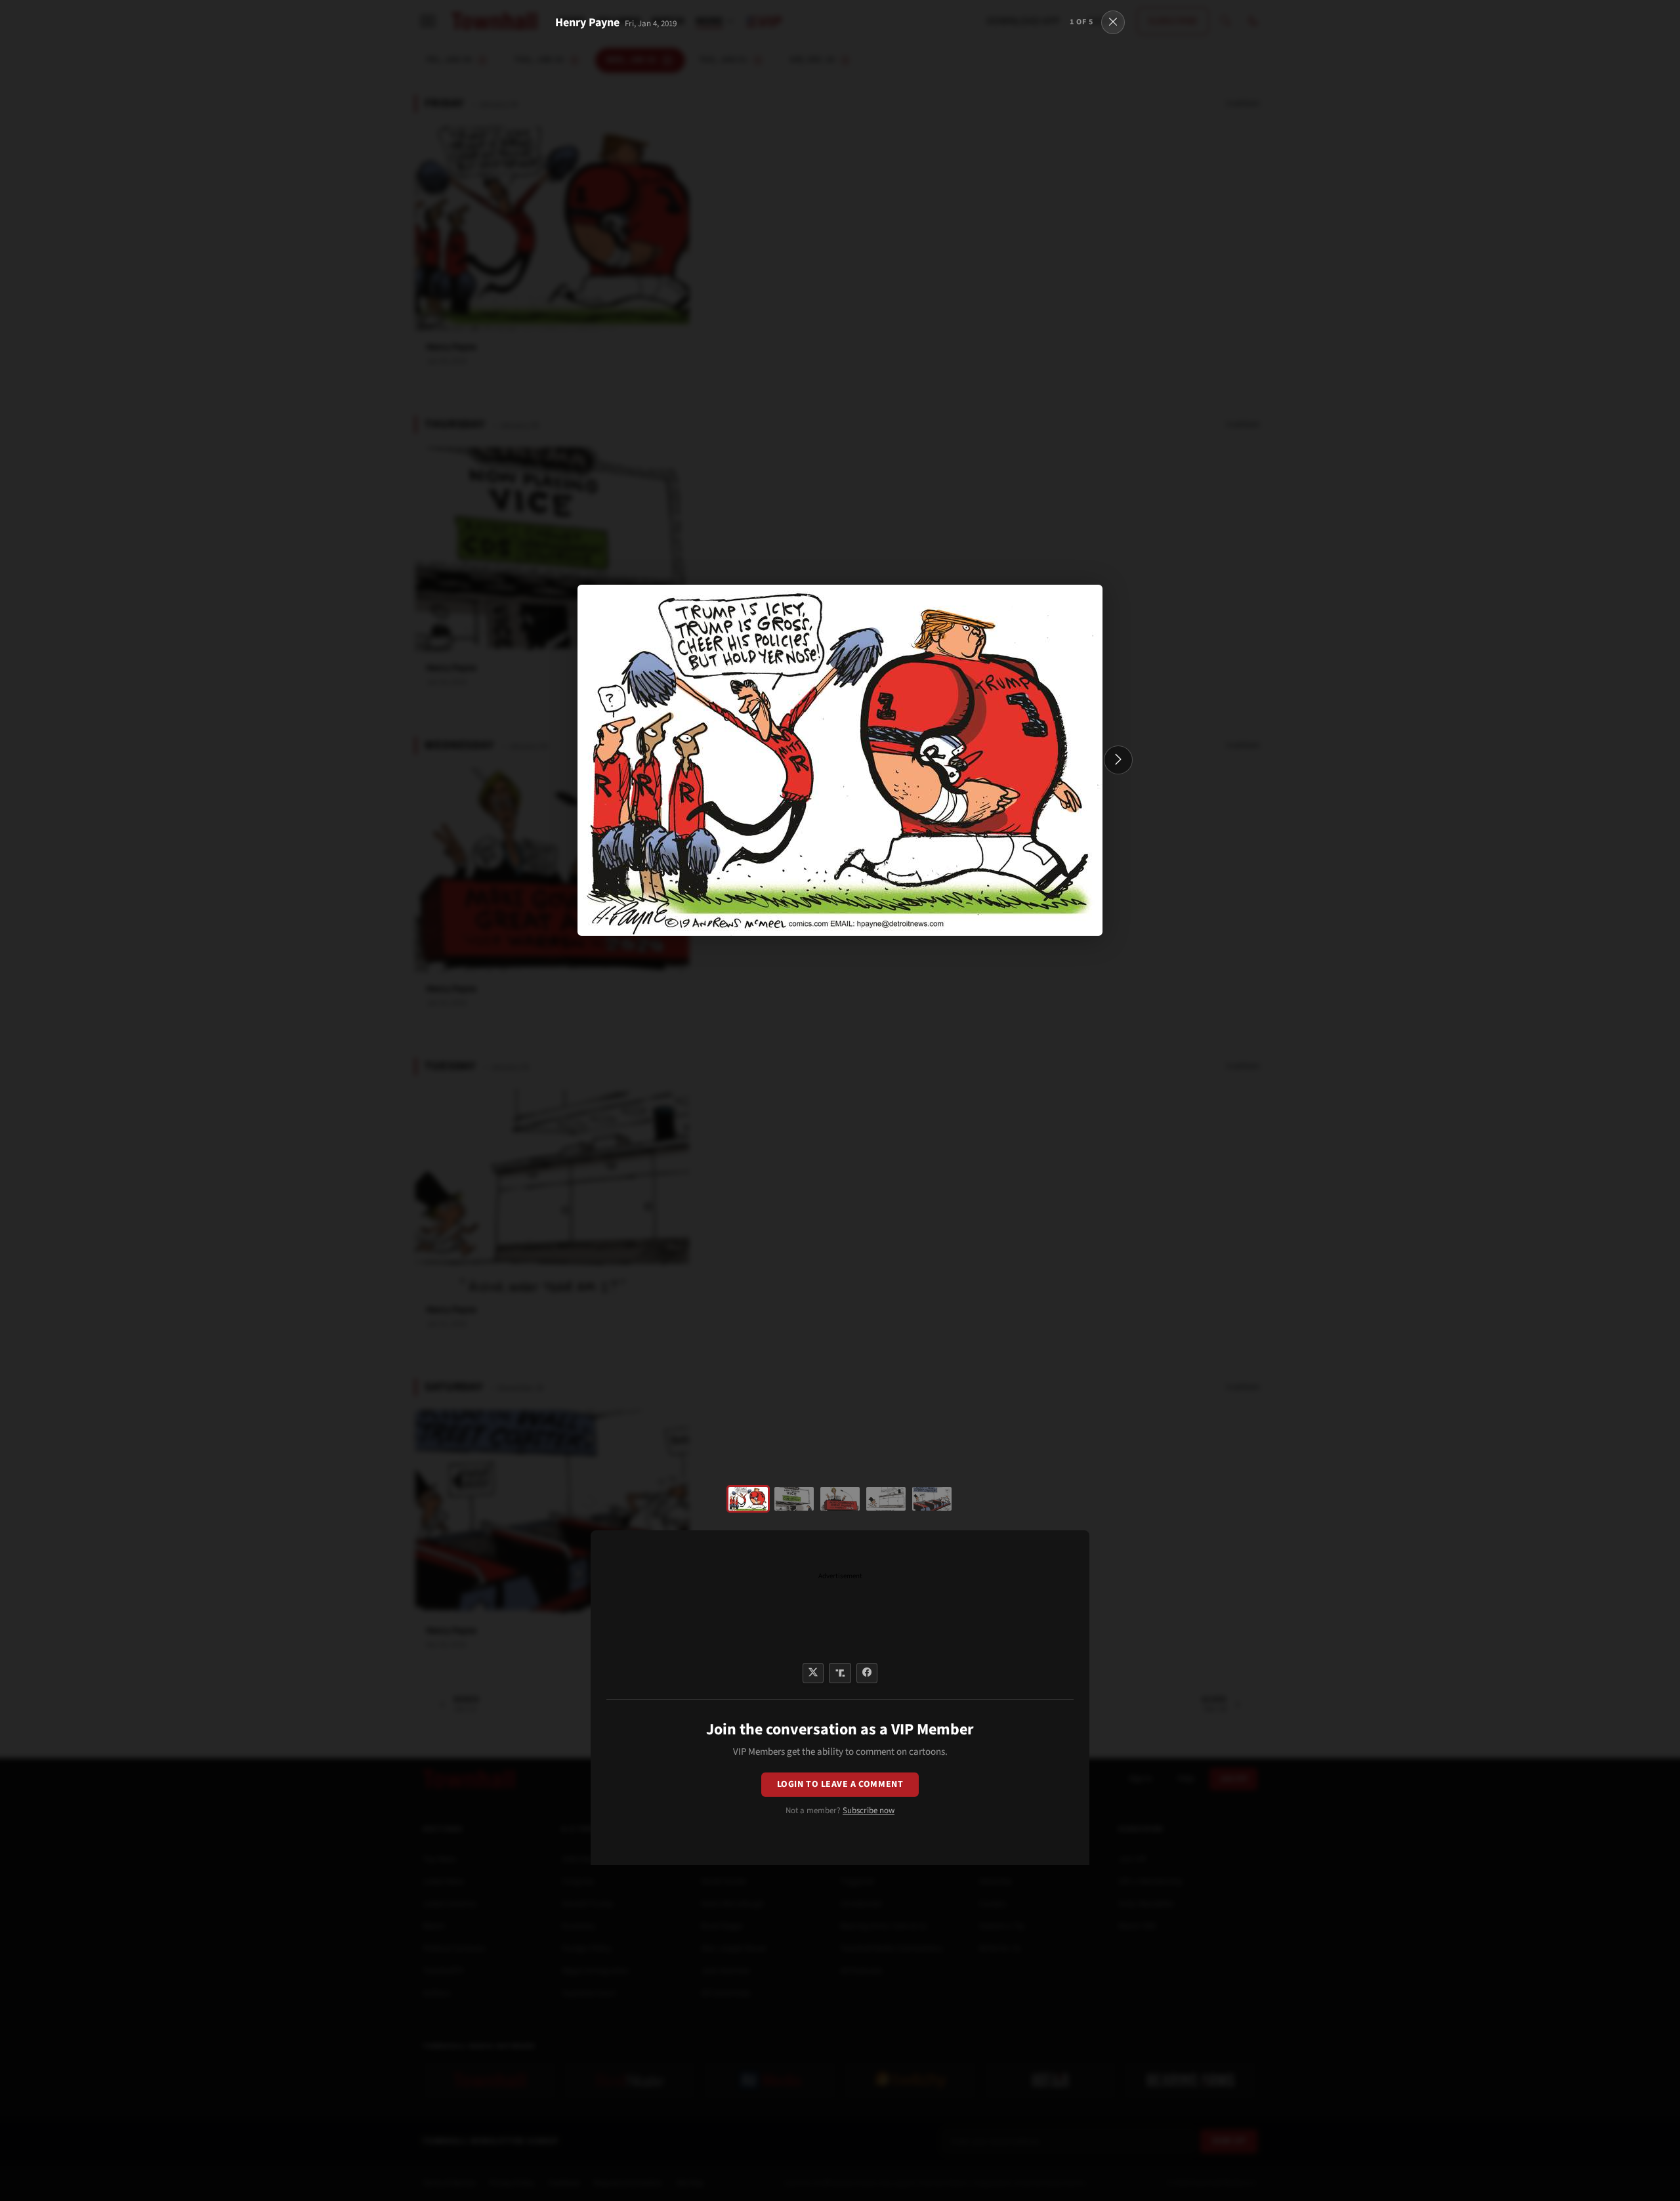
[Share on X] (813, 1673)
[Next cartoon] (1118, 760)
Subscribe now (869, 1811)
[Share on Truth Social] (840, 1673)
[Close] (1113, 22)
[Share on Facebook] (867, 1673)
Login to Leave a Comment (840, 1784)
